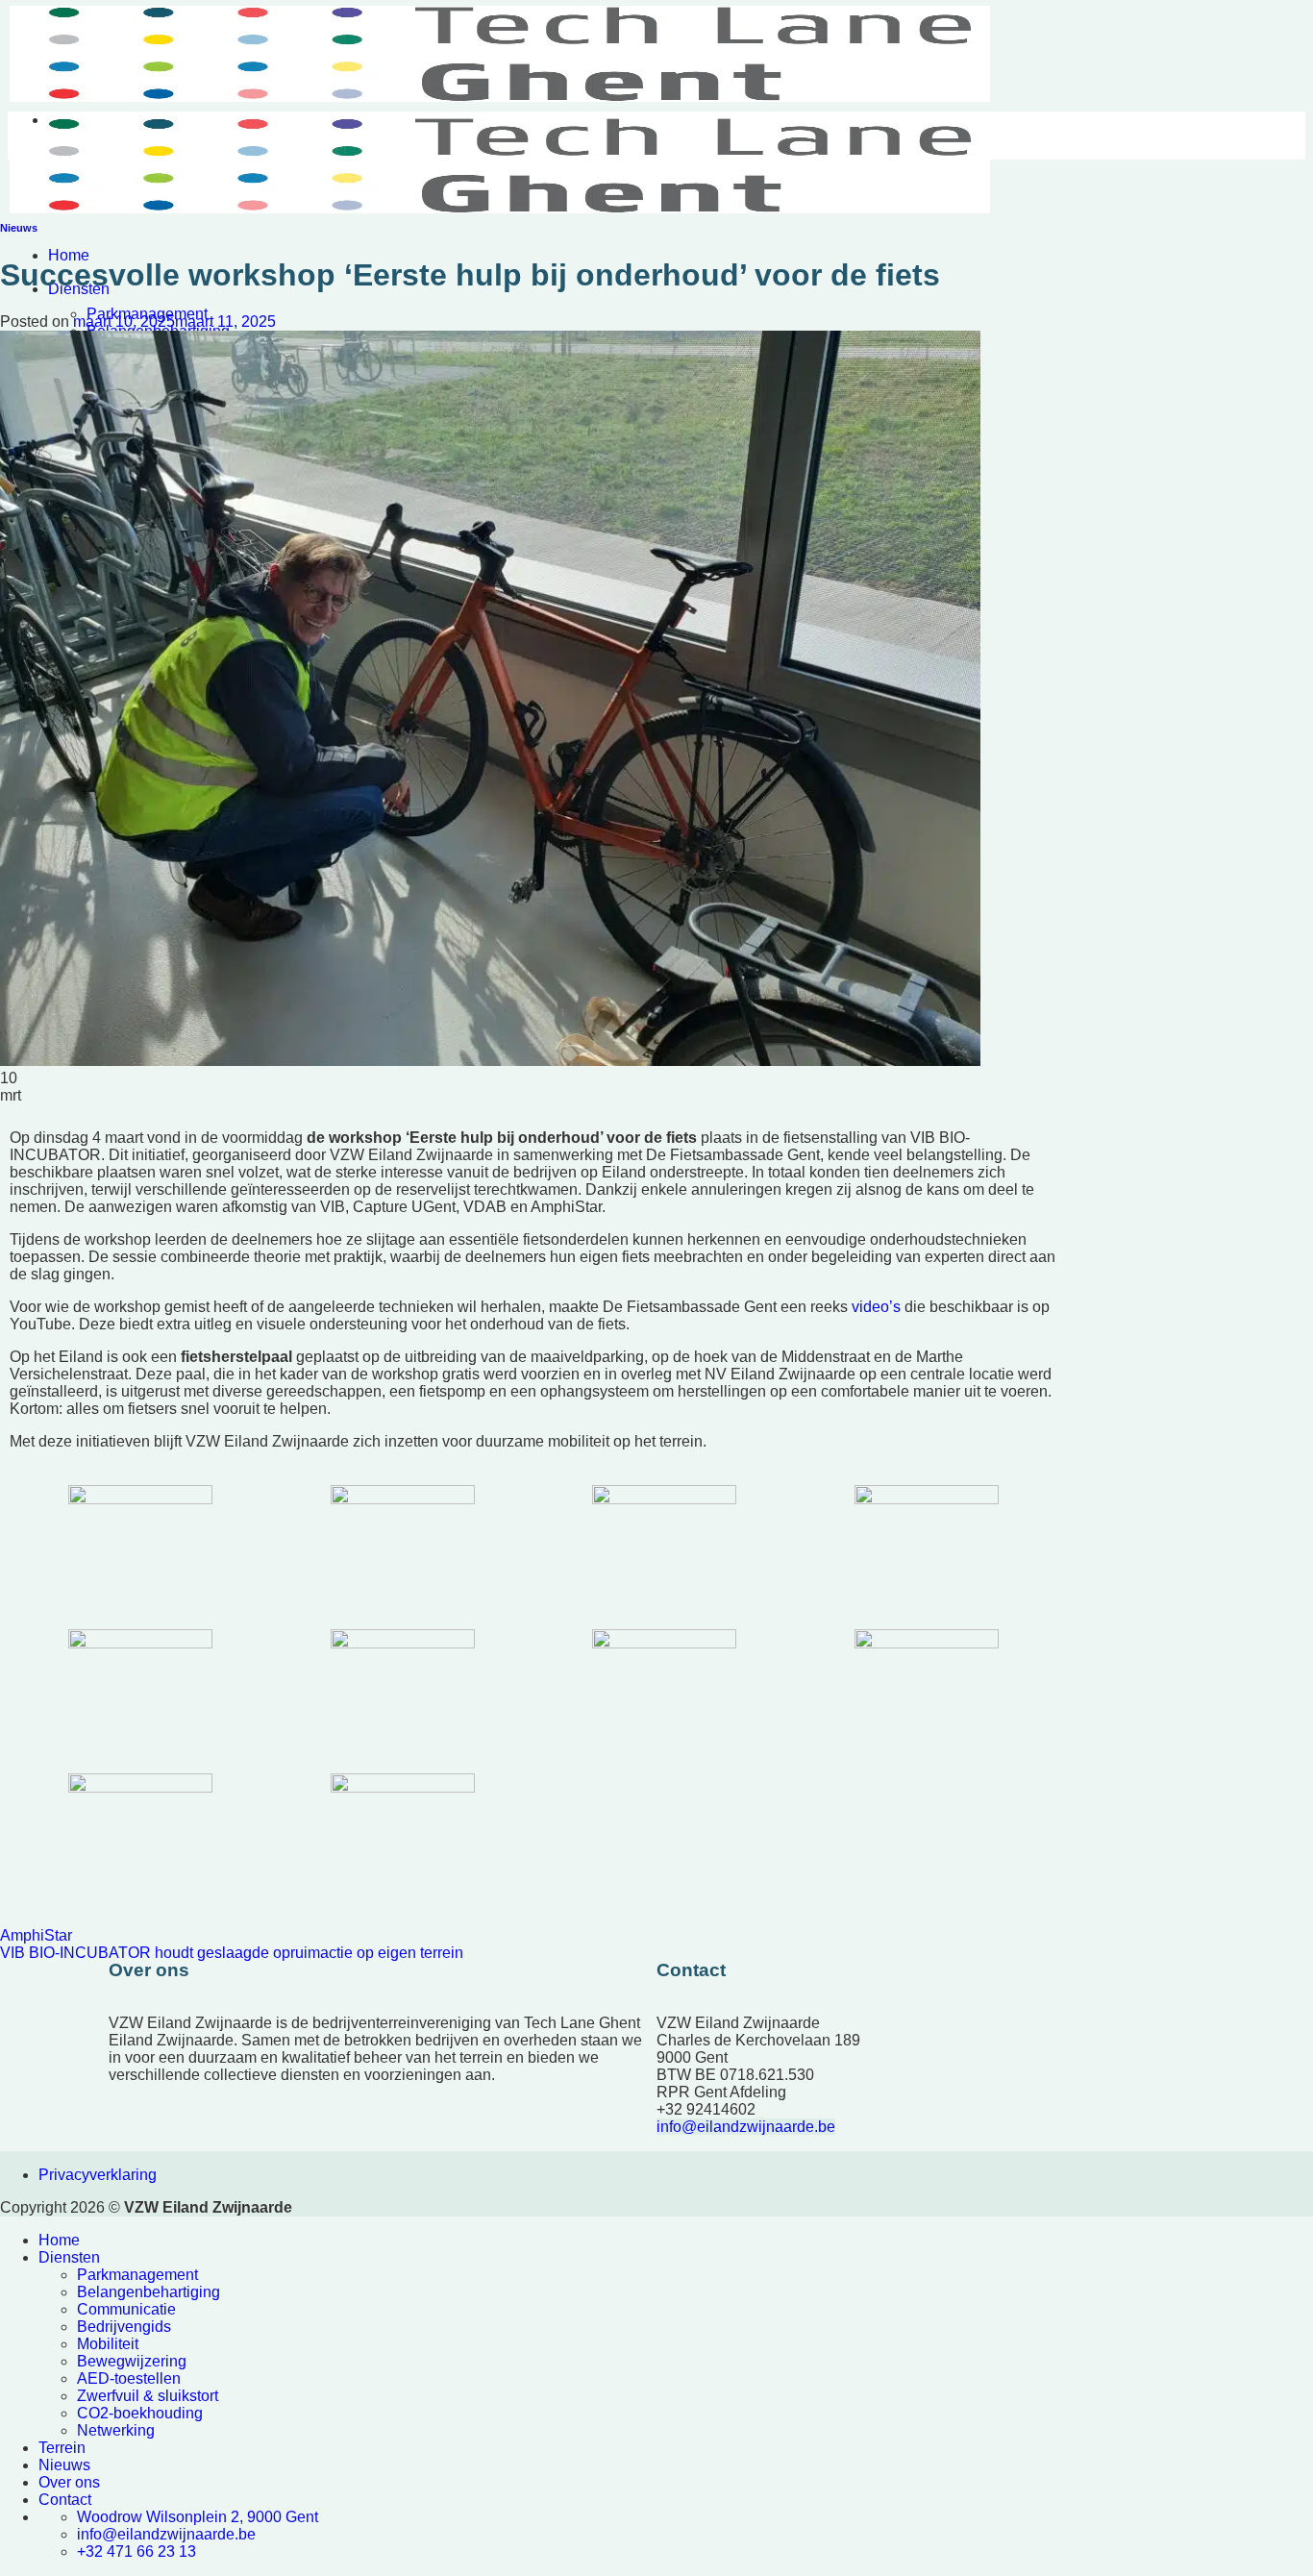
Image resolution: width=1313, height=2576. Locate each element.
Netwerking (116, 2430)
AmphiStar (36, 1935)
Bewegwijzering (132, 2361)
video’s (876, 1307)
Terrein (62, 2448)
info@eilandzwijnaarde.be (746, 2127)
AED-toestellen (129, 2378)
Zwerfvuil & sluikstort (148, 2396)
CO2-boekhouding (140, 2413)
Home (69, 255)
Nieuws (19, 228)
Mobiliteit (108, 2344)
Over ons (69, 2482)
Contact (65, 2500)
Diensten (69, 2257)
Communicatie (126, 2309)
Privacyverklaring (98, 2175)
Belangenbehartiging (149, 2292)
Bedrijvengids (124, 2327)
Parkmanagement (137, 2275)
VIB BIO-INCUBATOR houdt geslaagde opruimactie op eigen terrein (232, 1953)
